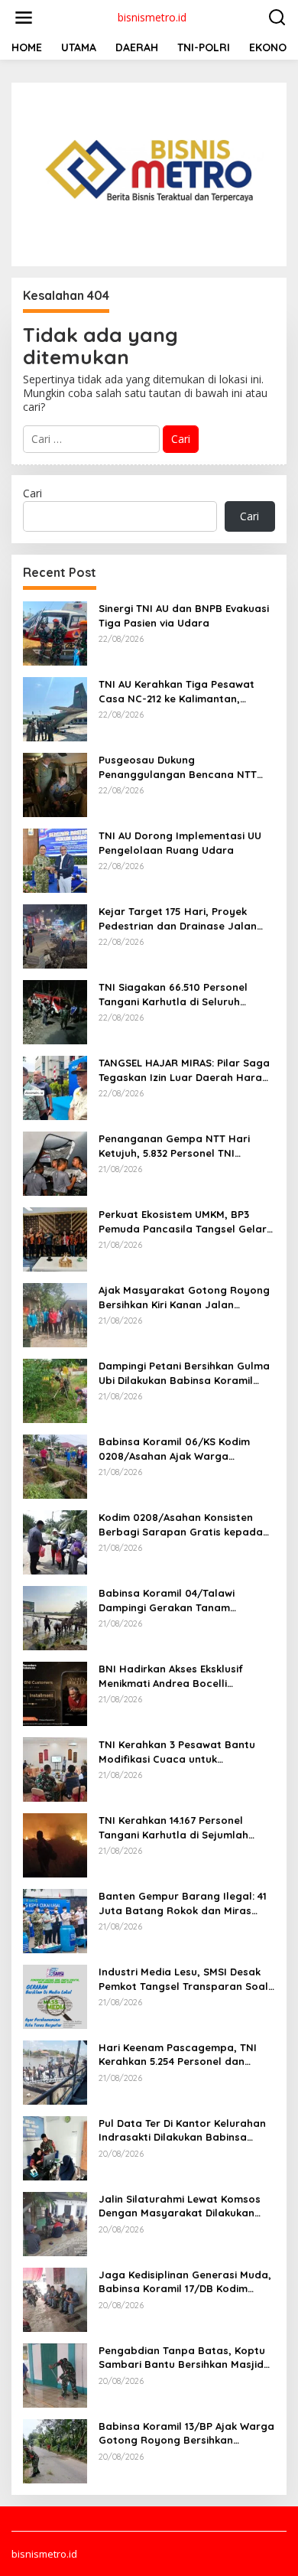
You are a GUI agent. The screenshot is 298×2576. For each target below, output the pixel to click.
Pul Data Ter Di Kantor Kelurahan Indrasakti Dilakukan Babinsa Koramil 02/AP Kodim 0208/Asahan (182, 2130)
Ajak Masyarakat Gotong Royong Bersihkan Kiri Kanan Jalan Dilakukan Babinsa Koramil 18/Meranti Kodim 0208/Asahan (184, 1297)
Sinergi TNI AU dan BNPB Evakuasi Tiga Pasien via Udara (184, 615)
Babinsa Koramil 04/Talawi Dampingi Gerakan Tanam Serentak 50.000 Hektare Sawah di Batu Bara (181, 1600)
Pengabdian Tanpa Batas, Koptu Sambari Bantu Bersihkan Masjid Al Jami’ (182, 2358)
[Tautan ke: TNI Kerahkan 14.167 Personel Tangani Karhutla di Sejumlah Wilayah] (55, 1844)
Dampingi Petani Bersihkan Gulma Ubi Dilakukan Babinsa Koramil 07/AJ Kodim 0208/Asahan (184, 1373)
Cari (32, 493)
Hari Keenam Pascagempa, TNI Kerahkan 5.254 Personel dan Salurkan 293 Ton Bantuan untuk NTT (180, 2055)
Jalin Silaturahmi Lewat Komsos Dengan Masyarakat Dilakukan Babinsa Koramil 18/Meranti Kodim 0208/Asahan (186, 2206)
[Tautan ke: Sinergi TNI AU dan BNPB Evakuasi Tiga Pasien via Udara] (55, 632)
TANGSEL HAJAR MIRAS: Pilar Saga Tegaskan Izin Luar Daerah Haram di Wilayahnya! (185, 1070)
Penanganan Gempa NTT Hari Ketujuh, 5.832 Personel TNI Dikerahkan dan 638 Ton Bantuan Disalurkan (182, 1146)
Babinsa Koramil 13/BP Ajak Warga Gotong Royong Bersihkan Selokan (186, 2433)
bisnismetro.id (152, 17)
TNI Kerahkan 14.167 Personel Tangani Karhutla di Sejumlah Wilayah (173, 1827)
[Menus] (24, 18)
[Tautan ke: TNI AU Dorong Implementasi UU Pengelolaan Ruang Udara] (55, 860)
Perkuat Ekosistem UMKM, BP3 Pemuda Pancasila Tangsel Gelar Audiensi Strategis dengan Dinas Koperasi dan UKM (183, 1221)
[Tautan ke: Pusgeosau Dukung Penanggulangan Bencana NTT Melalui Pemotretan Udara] (55, 784)
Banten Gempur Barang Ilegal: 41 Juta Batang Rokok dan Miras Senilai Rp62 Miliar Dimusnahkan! (183, 1903)
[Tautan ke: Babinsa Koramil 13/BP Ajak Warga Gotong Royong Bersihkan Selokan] (55, 2450)
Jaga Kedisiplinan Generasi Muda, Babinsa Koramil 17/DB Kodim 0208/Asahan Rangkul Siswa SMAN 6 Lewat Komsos (186, 2282)
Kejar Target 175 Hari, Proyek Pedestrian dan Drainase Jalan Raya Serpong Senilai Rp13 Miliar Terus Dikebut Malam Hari (181, 918)
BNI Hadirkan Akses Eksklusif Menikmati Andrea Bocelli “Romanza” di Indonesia (171, 1676)
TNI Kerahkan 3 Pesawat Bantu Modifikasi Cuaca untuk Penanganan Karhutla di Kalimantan (177, 1752)
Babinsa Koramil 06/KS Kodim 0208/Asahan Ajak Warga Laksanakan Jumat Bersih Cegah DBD (182, 1449)
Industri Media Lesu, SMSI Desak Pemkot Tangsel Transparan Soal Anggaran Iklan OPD (183, 1979)
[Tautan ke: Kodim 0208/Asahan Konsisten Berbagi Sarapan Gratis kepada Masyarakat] (55, 1541)
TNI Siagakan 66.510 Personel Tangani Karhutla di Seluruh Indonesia (173, 994)
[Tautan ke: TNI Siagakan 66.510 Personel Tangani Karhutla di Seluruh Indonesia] (55, 1011)
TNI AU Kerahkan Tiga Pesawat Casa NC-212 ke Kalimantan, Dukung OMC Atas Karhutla (177, 691)
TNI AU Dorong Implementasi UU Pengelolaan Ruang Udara (180, 842)
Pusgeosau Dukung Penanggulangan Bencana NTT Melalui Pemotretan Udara (178, 767)
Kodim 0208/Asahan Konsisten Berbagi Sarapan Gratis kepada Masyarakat (181, 1524)
